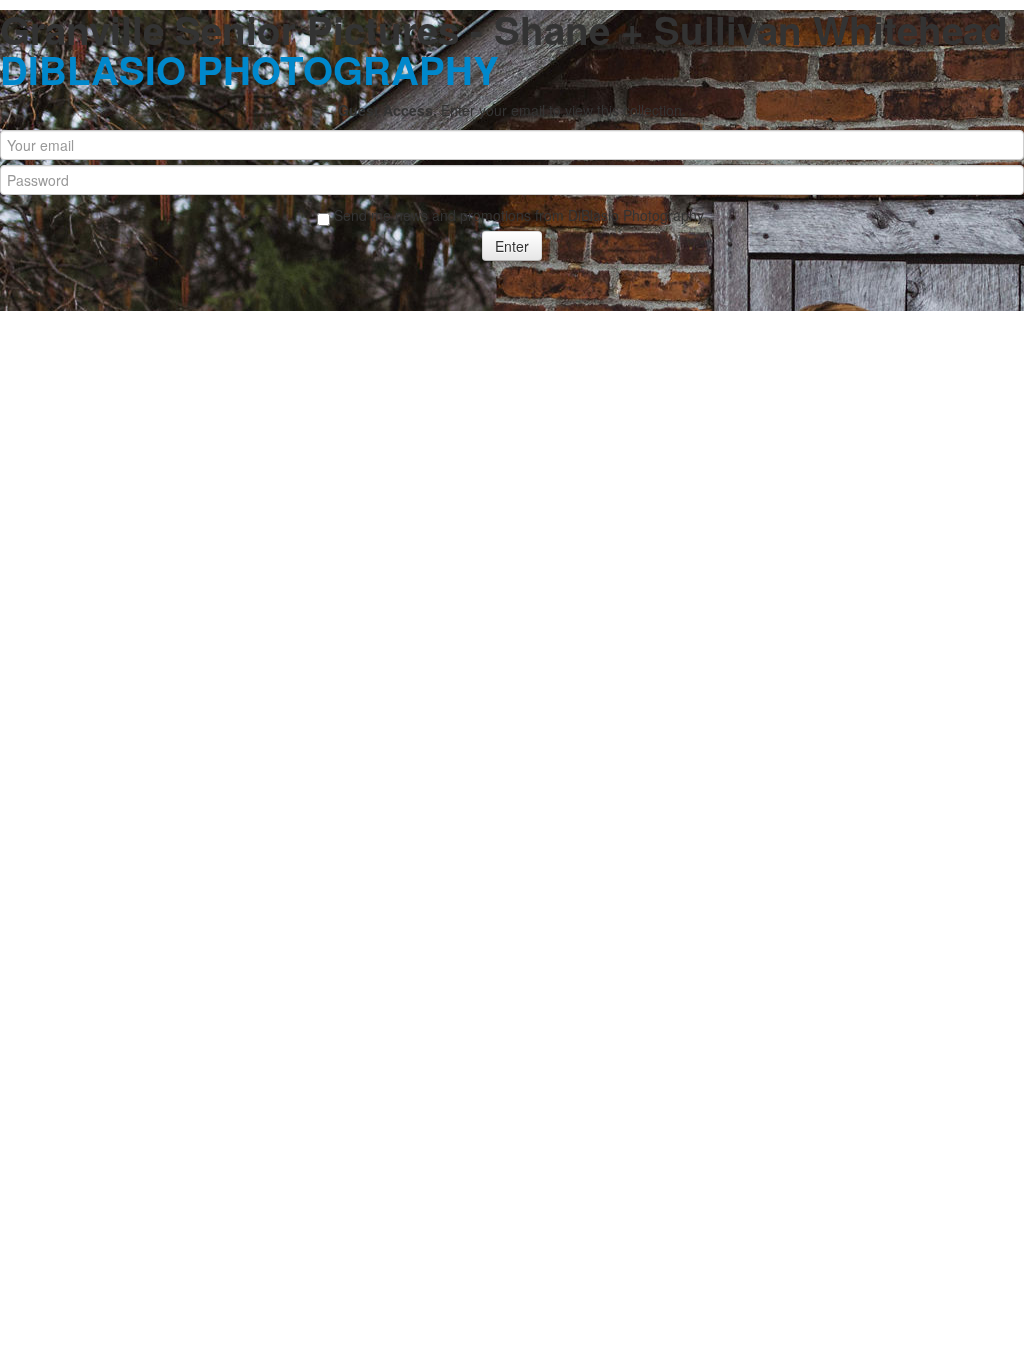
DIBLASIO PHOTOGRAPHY (249, 69)
